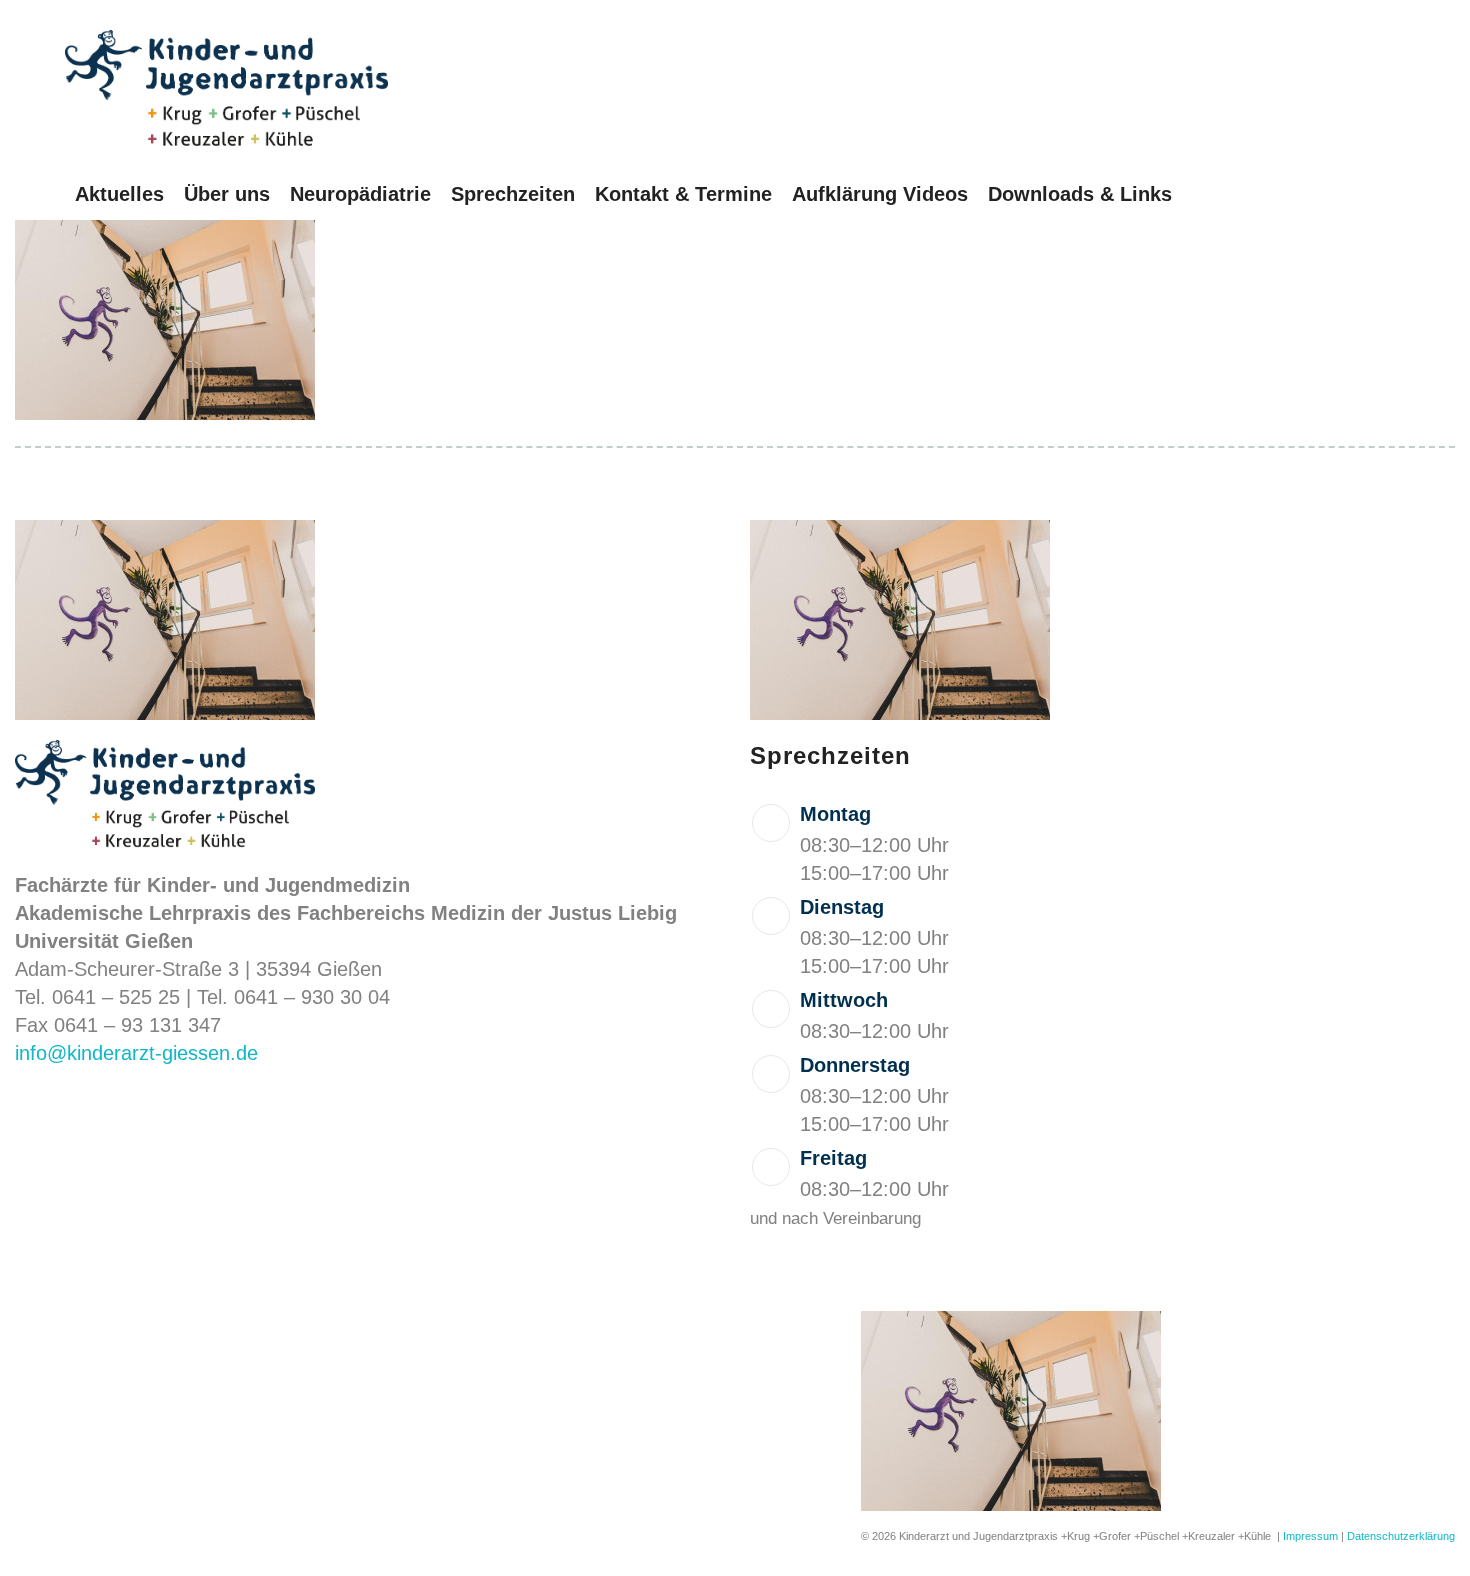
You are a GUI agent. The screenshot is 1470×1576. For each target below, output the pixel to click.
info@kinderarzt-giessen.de (136, 1053)
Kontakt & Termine (683, 194)
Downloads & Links (1080, 194)
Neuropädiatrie (360, 194)
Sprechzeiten (513, 194)
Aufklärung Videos (880, 194)
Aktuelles (119, 194)
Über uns (227, 194)
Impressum (1310, 1536)
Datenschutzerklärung (1401, 1536)
